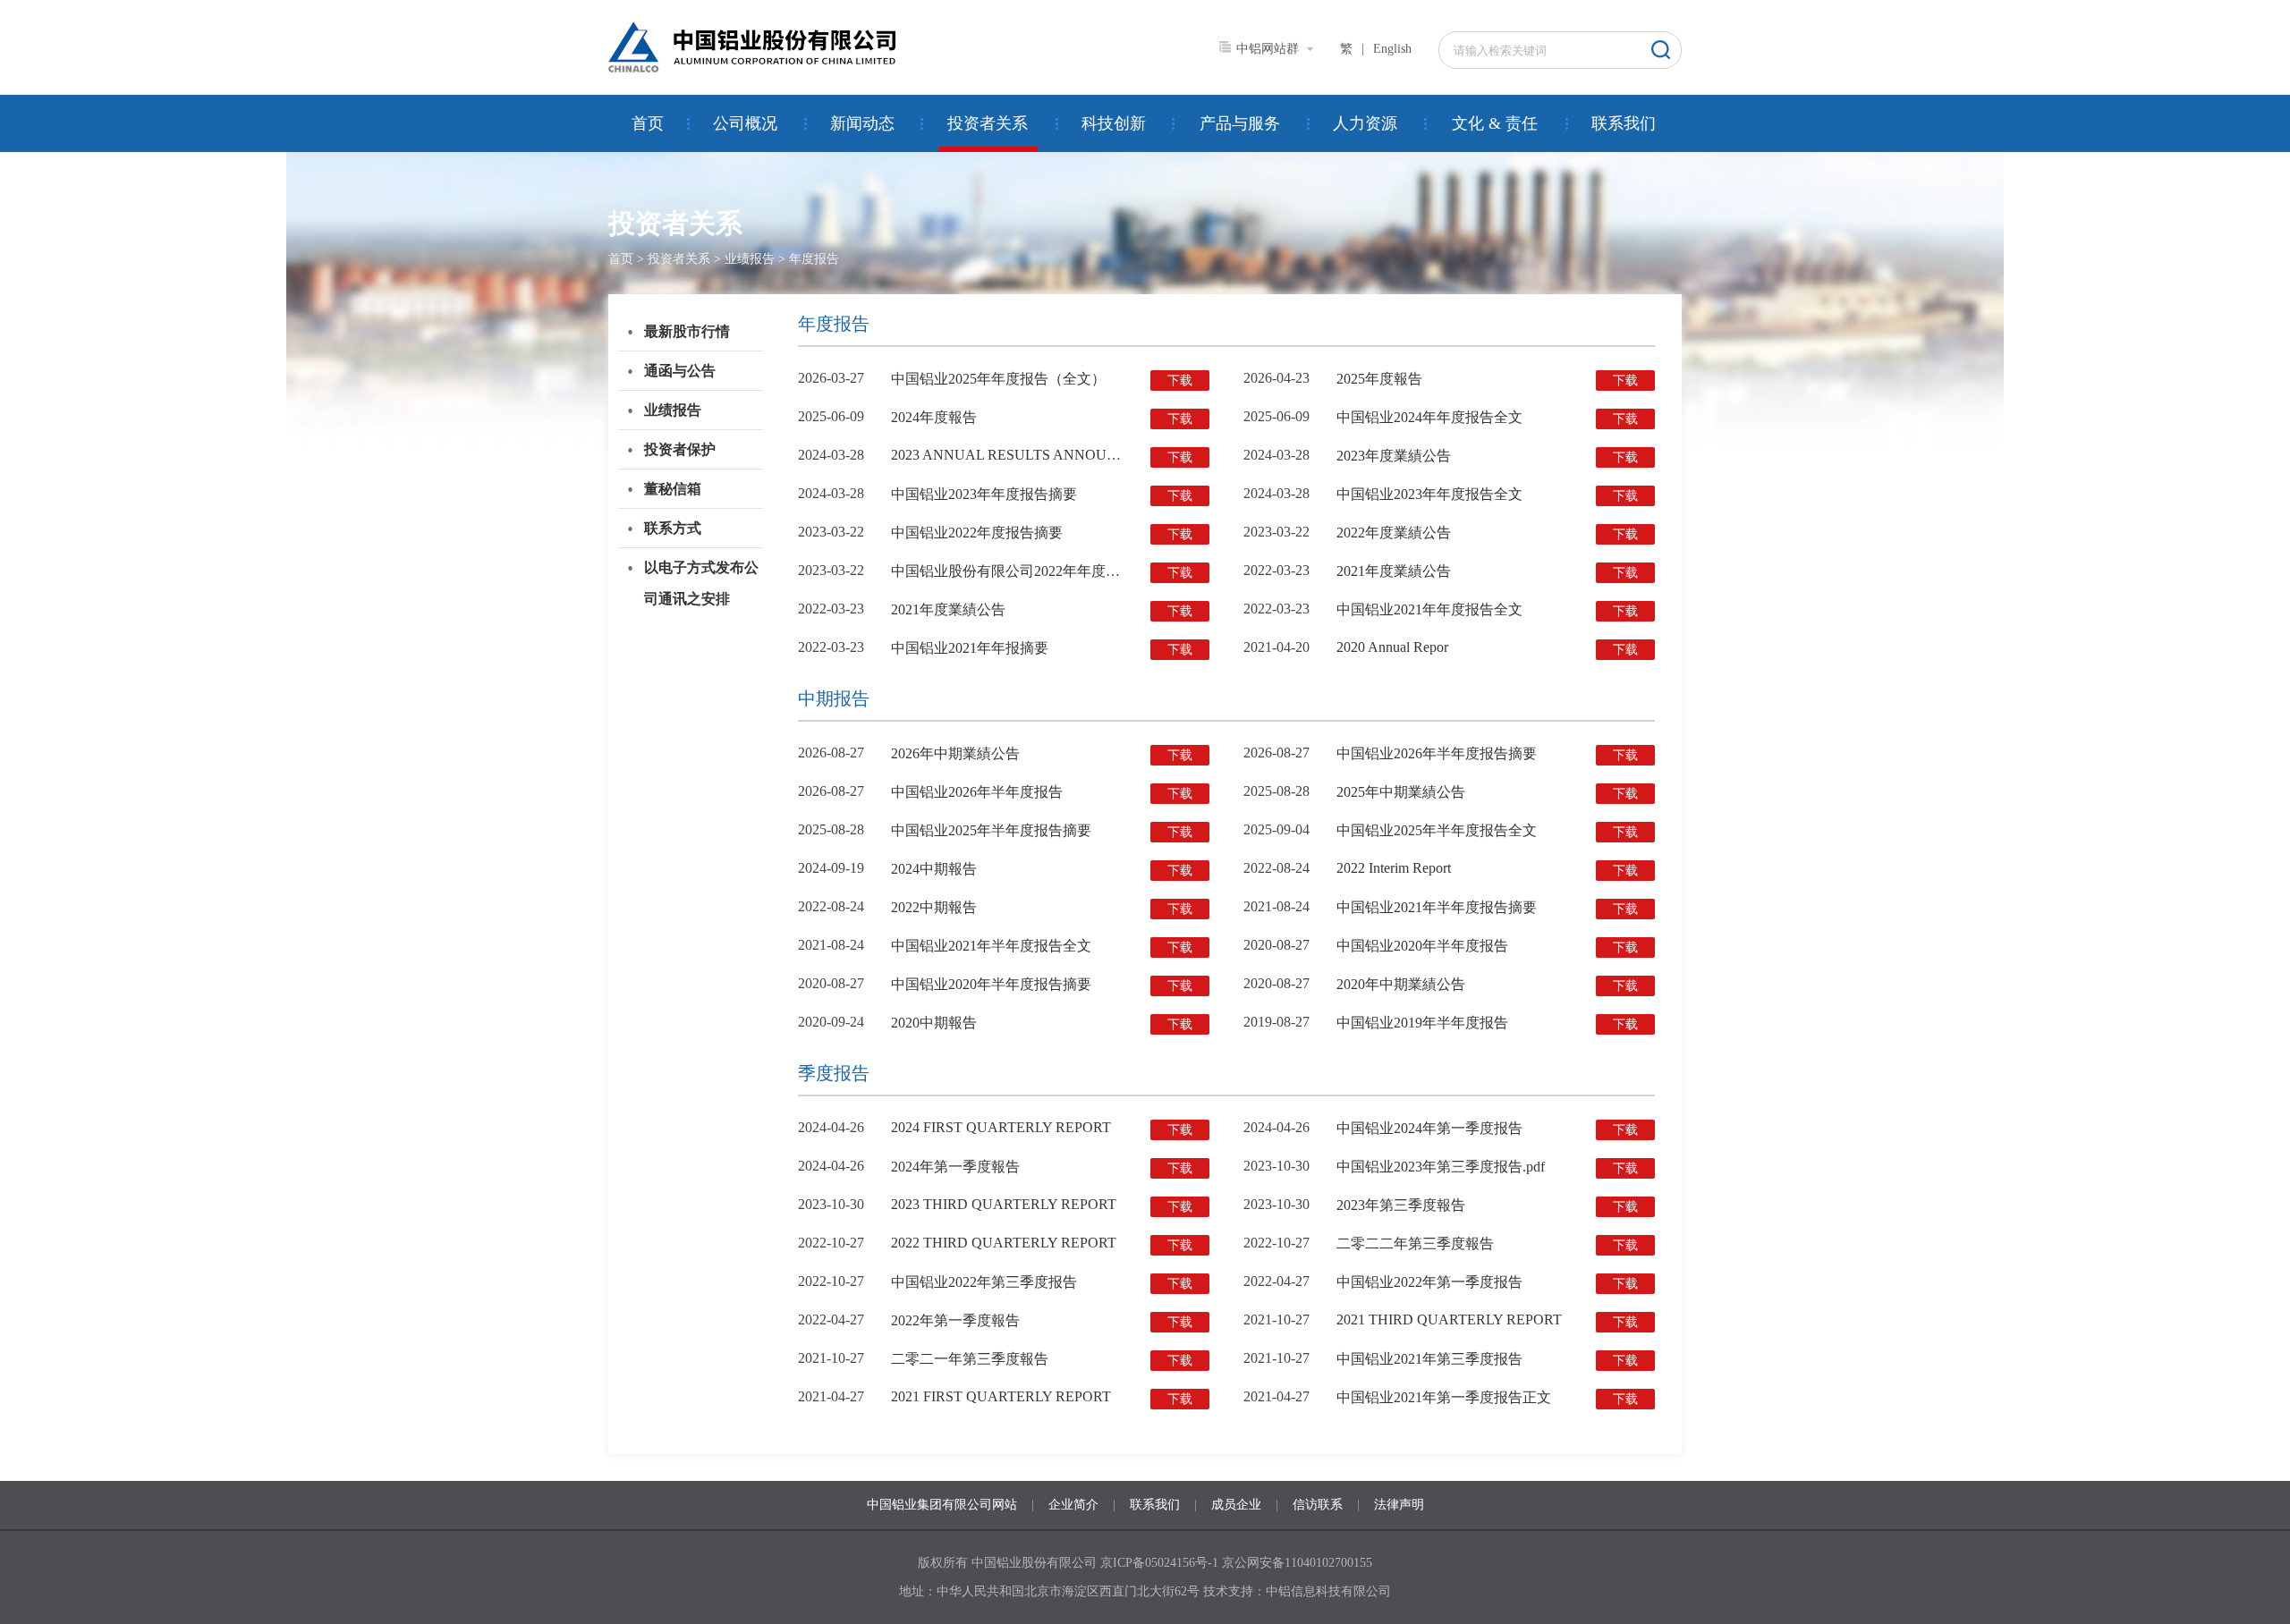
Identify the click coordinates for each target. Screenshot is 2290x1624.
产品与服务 (1240, 123)
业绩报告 (750, 259)
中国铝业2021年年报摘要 (970, 648)
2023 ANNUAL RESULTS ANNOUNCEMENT (1034, 455)
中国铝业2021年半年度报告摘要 (1437, 907)
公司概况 (745, 123)
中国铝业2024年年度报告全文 (1429, 417)
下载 (1180, 381)
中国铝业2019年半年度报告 (1422, 1023)
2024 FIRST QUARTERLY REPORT (1001, 1127)
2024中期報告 (934, 869)
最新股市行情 (687, 331)
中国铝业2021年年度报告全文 (1429, 609)
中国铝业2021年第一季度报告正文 (1444, 1397)
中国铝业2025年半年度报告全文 (1437, 830)
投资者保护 (680, 449)
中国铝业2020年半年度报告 (1422, 946)
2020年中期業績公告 (1401, 984)
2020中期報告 (934, 1023)
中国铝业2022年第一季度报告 (1429, 1282)
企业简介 (1073, 1505)
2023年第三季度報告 (1401, 1205)
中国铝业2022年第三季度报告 (984, 1282)
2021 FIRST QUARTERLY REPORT (1001, 1396)
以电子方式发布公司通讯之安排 (701, 583)
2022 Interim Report (1394, 868)
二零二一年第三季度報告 (970, 1359)
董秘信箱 (673, 489)
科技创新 (1114, 123)
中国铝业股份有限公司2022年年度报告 (1013, 571)
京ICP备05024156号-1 (1159, 1563)
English (1392, 49)
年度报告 (814, 259)
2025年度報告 (1379, 379)
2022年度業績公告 (1394, 533)
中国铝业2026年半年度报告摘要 (1437, 753)
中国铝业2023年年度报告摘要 (984, 494)
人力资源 (1365, 123)
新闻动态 (862, 123)
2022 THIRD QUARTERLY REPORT (1004, 1243)
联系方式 (673, 528)
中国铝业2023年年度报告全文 (1429, 494)
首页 (648, 123)
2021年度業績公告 (1394, 571)
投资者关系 (988, 123)
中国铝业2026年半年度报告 (977, 792)
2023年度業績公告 (1394, 456)
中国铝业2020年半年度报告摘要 (991, 984)
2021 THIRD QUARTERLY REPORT (1449, 1319)
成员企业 (1236, 1505)
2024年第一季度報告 (955, 1167)
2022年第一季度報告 (955, 1320)
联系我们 (1624, 123)
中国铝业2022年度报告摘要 (977, 533)
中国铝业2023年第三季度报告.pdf (1441, 1167)
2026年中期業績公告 (955, 753)
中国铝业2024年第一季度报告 (1429, 1128)
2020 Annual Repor (1392, 647)
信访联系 (1318, 1505)
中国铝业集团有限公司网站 (942, 1505)
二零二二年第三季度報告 (1415, 1243)
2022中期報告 (934, 907)
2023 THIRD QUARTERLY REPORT (1004, 1204)
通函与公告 (680, 371)
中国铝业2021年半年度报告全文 (991, 946)
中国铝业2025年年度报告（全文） (998, 379)
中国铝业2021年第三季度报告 (1429, 1359)
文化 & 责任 (1495, 123)
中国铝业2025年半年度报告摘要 (991, 830)
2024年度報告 (934, 417)
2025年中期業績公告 (1401, 792)
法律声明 (1399, 1505)
